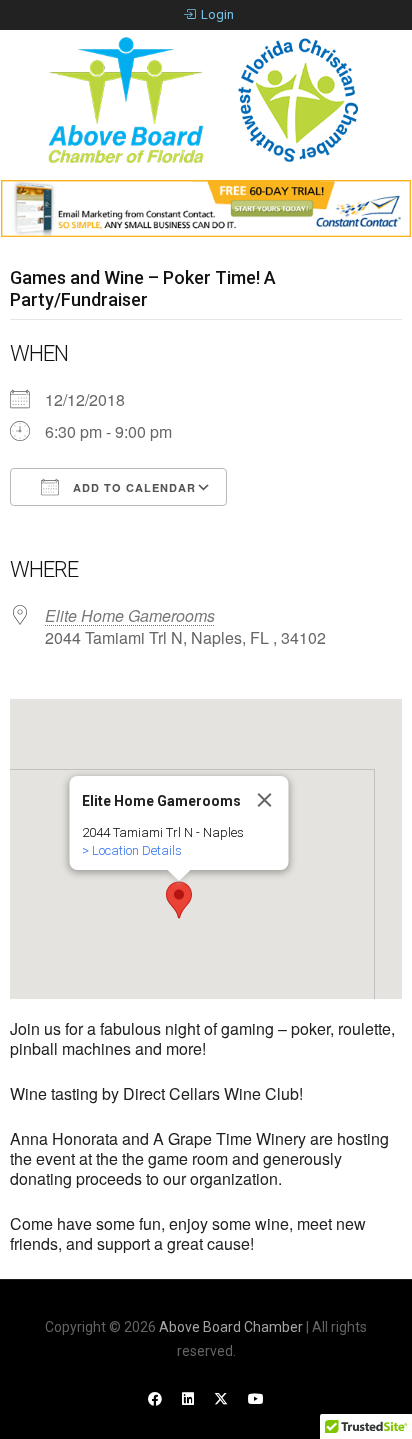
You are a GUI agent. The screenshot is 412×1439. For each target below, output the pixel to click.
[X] (221, 1398)
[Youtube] (256, 1398)
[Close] (265, 800)
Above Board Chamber (231, 1327)
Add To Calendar (132, 487)
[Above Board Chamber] (206, 100)
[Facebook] (155, 1398)
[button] (179, 900)
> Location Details (132, 850)
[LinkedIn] (188, 1398)
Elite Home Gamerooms (130, 615)
